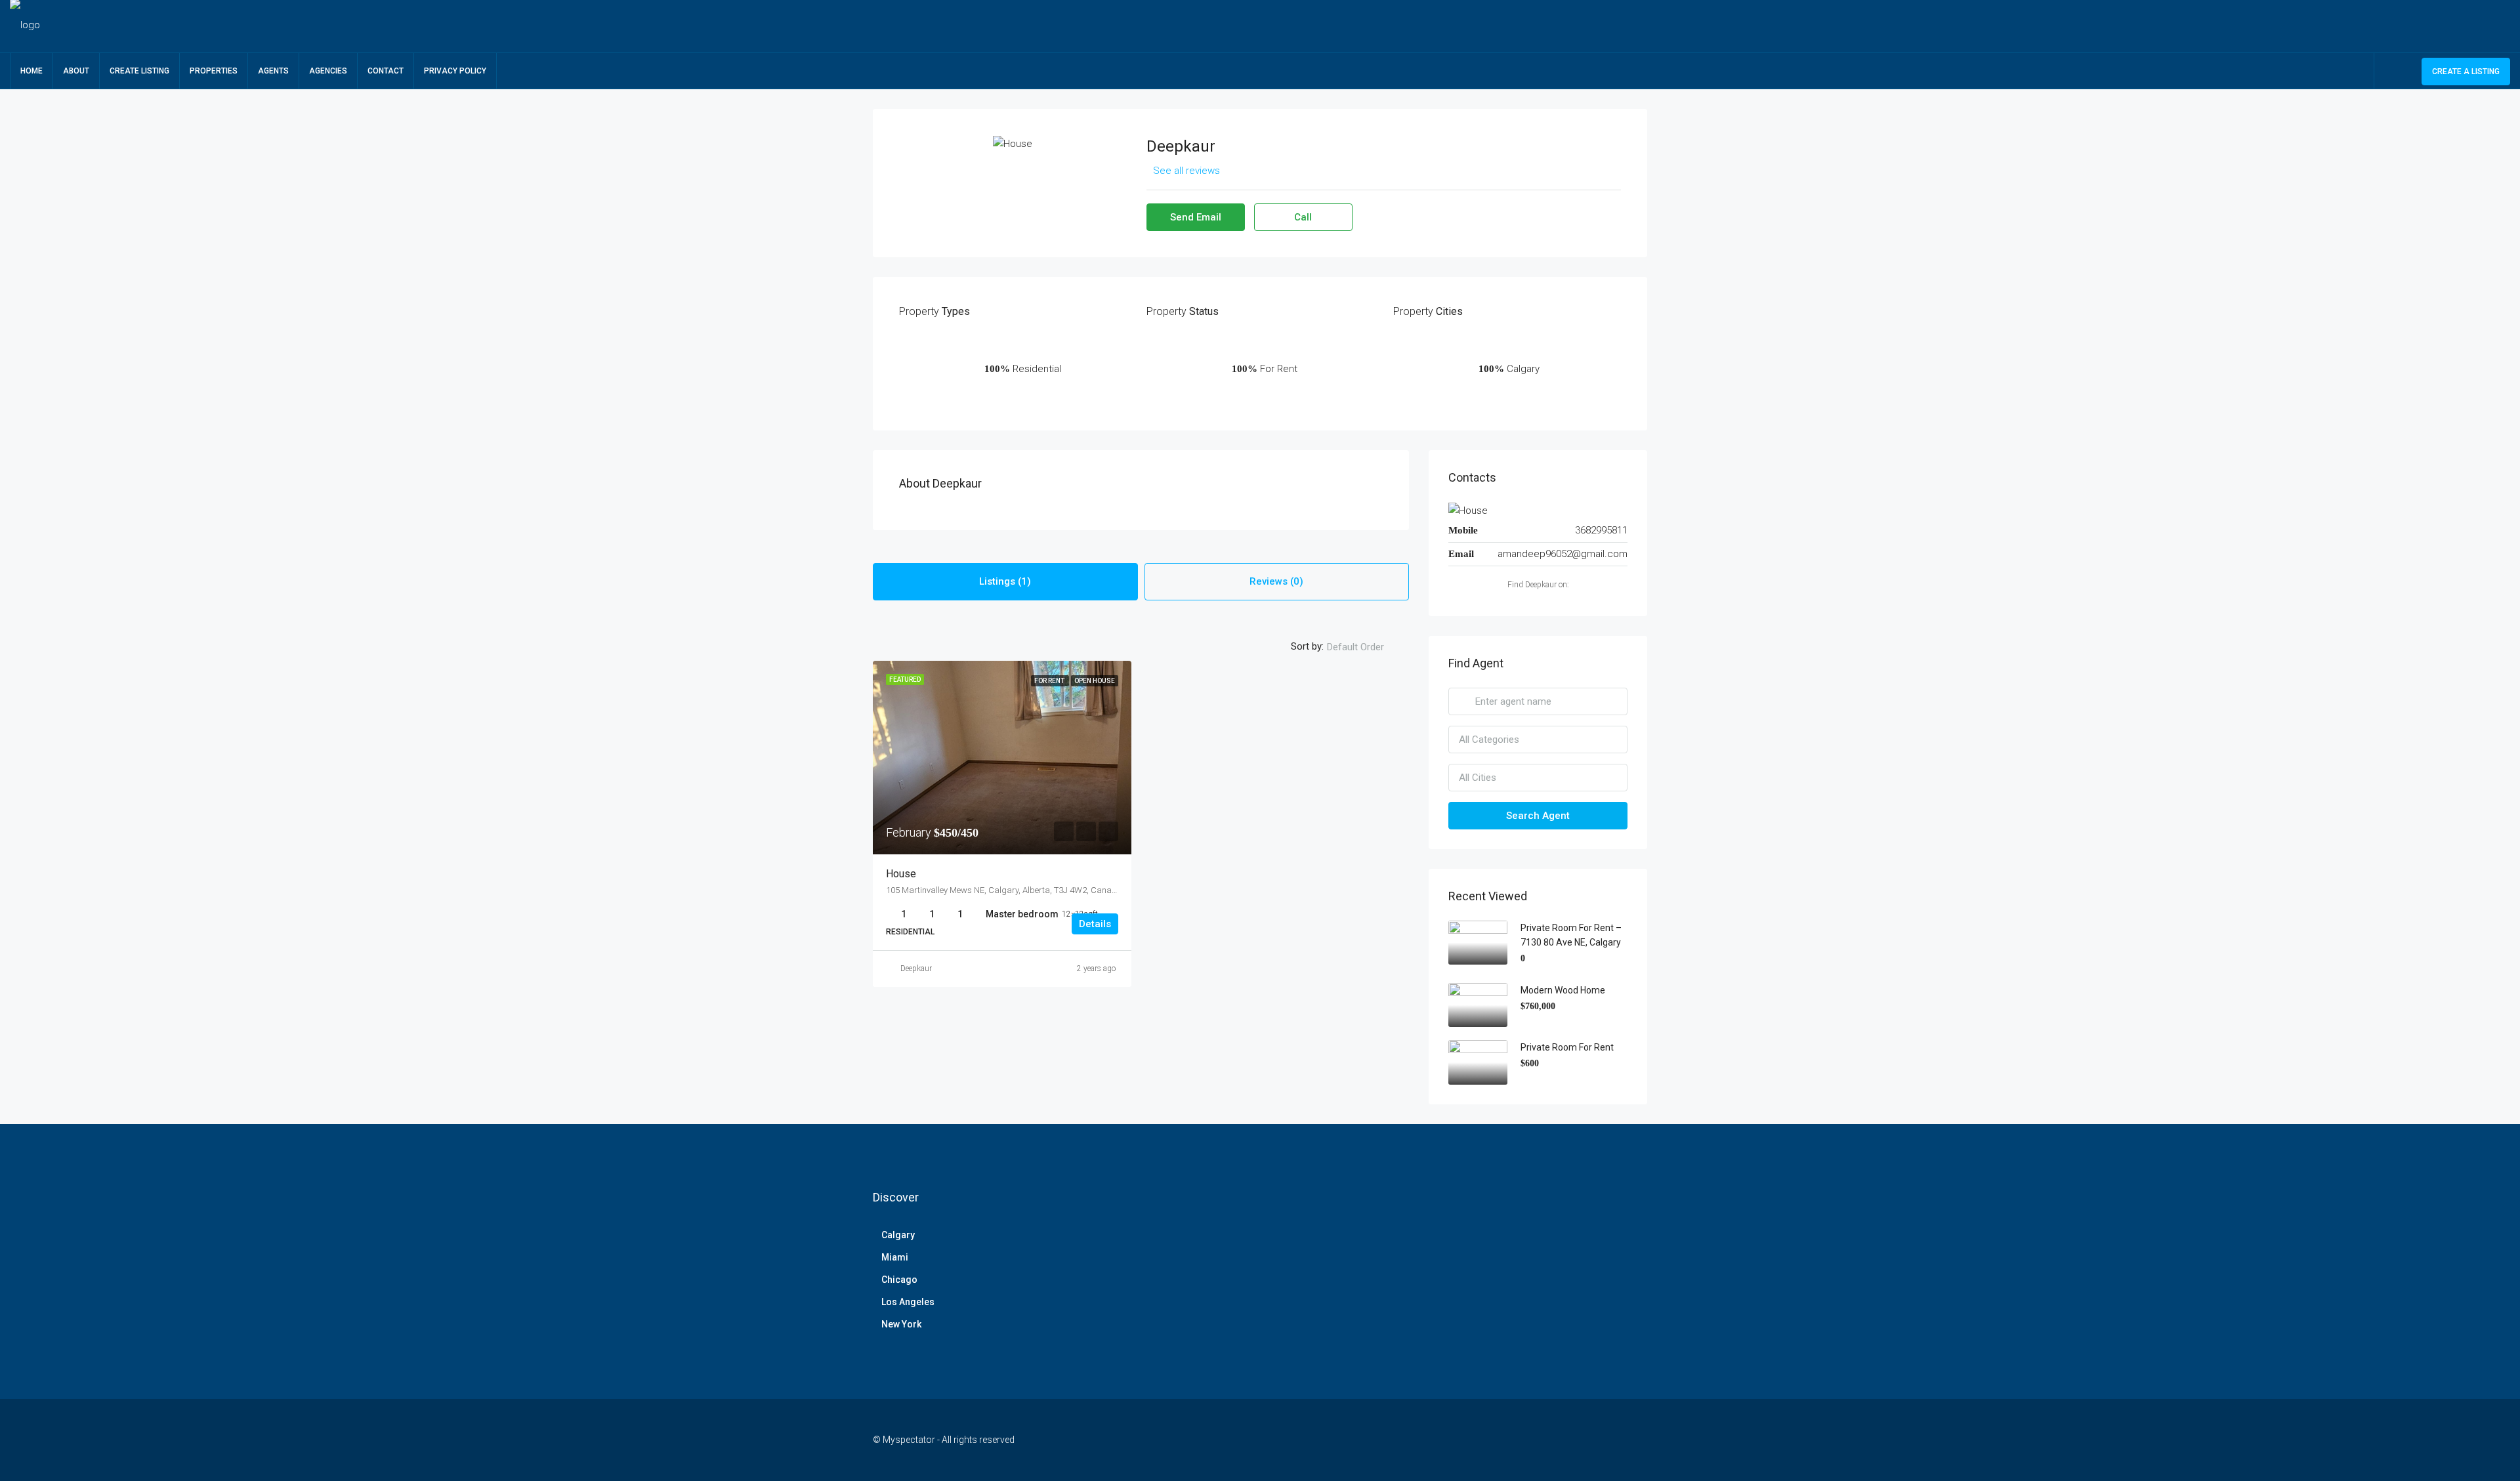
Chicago (899, 1280)
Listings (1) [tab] (1005, 581)
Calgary (898, 1235)
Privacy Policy (455, 71)
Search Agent (1538, 816)
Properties (214, 71)
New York (901, 1324)
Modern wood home (1563, 990)
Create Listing (139, 71)
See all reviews (1186, 171)
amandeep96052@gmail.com (1563, 554)
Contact (386, 71)
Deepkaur (916, 969)
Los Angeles (908, 1302)
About (76, 71)
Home (31, 71)
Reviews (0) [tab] (1276, 581)
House (901, 874)
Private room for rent (1567, 1047)
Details (1095, 924)
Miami (895, 1257)
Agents (273, 71)
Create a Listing (2466, 72)
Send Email (1196, 217)
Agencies (328, 71)
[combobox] (1366, 647)
